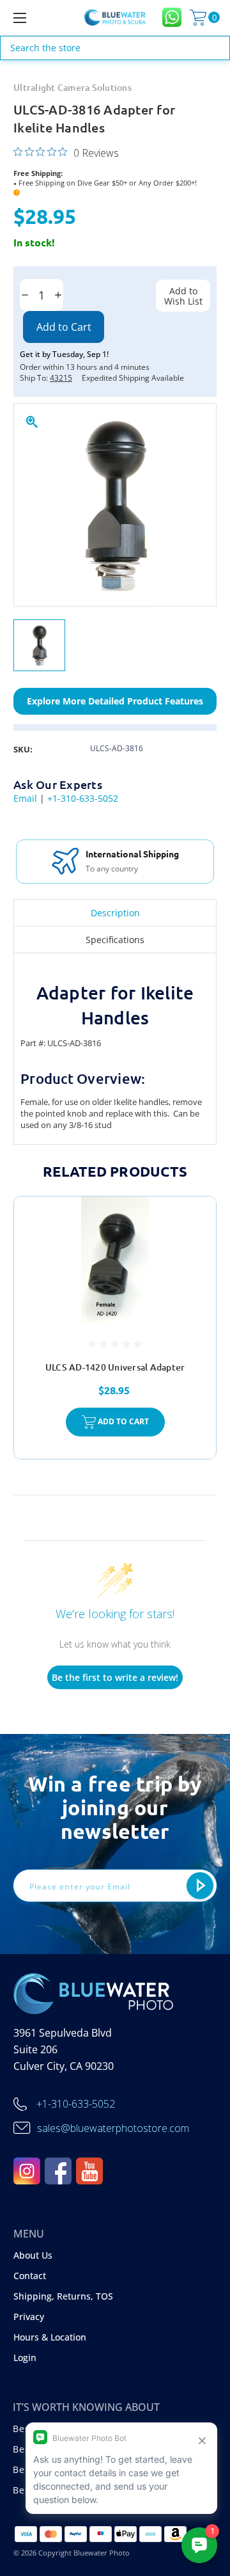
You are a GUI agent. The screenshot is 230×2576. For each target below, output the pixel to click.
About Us (33, 2255)
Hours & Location (50, 2337)
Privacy (29, 2317)
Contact (30, 2276)
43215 (61, 378)
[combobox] (115, 48)
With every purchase (134, 869)
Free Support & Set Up (144, 854)
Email (25, 798)
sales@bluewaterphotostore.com (113, 2128)
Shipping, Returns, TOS (63, 2296)
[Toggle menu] (34, 18)
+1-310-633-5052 (83, 798)
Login (25, 2357)
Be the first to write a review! (115, 1677)
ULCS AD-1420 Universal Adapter (115, 1367)
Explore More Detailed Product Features (115, 701)
